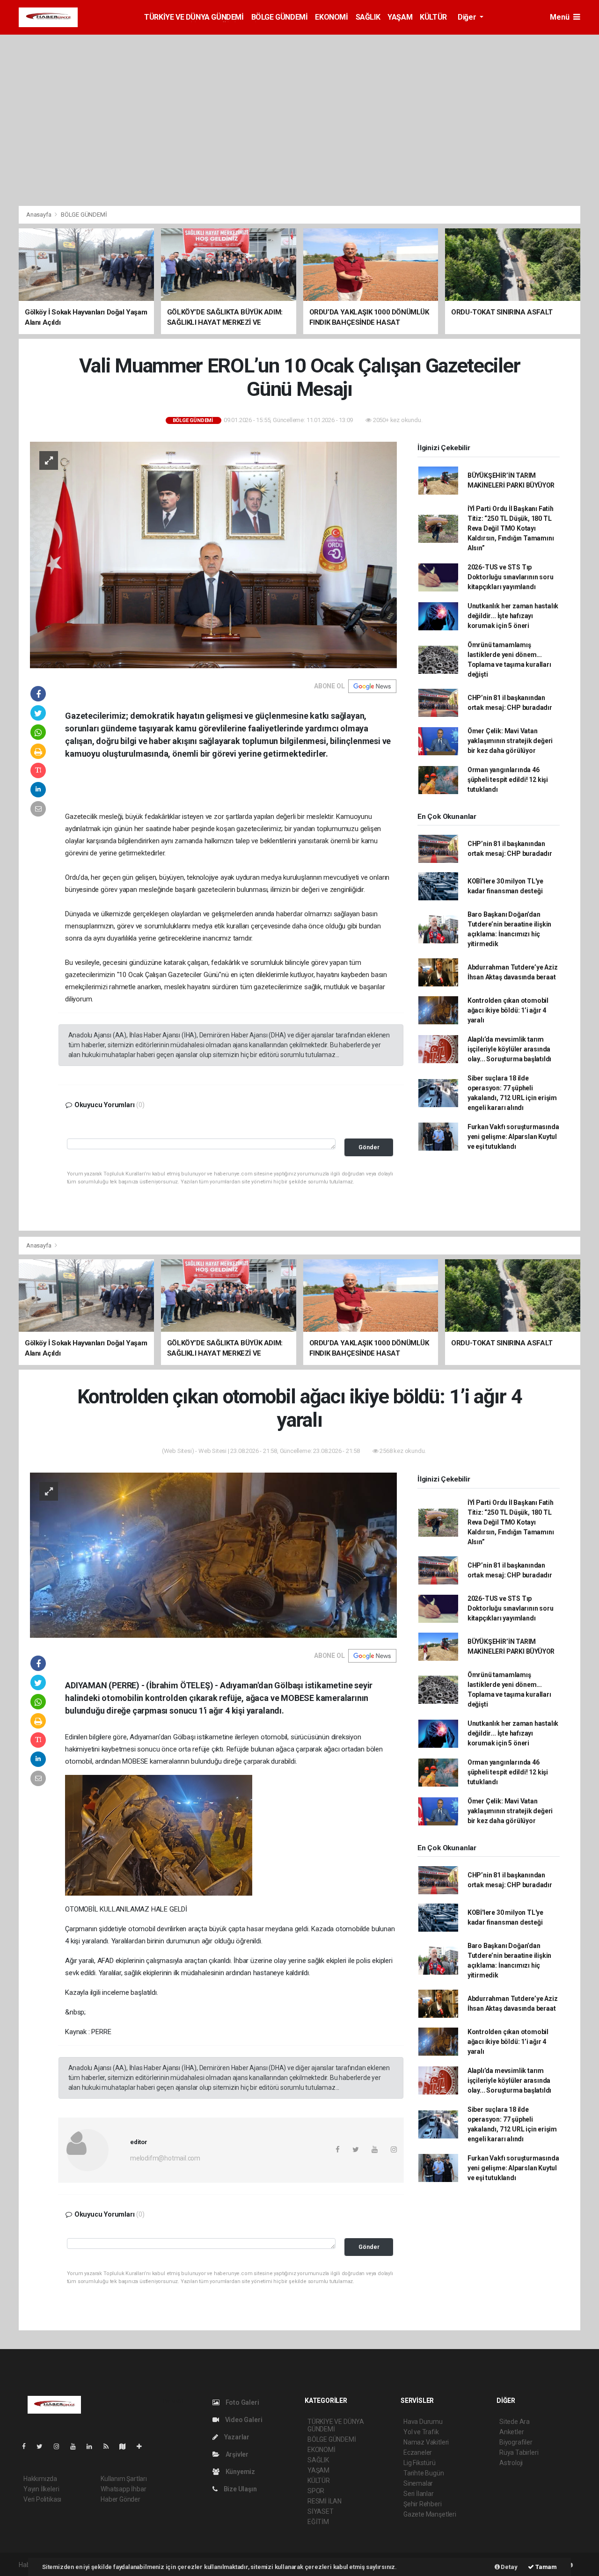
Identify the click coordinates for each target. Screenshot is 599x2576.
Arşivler (236, 2454)
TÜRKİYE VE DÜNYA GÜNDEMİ (194, 17)
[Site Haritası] (126, 2446)
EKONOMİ (331, 17)
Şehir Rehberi (423, 2504)
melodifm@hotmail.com (165, 2158)
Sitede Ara (515, 2422)
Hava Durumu (423, 2422)
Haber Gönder (121, 2499)
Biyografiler (516, 2442)
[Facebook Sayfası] (28, 2446)
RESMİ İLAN (325, 2501)
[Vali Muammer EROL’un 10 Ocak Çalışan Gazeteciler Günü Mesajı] (213, 554)
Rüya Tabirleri (519, 2452)
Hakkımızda (40, 2479)
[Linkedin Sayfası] (93, 2446)
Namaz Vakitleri (426, 2442)
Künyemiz (240, 2472)
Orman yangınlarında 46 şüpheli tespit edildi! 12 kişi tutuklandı (508, 780)
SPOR (316, 2491)
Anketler (511, 2432)
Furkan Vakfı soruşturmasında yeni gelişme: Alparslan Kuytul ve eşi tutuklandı (513, 1137)
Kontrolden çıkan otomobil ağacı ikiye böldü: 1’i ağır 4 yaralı (508, 1010)
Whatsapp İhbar (123, 2489)
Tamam (545, 2567)
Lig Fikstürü (420, 2463)
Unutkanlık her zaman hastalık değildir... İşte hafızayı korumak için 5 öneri (513, 616)
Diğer (468, 17)
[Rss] (110, 2446)
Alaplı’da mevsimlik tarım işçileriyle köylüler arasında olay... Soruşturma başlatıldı (509, 1049)
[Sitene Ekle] (143, 2446)
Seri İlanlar (419, 2494)
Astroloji (511, 2463)
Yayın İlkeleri (41, 2489)
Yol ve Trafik (421, 2432)
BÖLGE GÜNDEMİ (280, 17)
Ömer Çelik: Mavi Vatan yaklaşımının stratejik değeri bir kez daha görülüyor (510, 741)
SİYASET (321, 2511)
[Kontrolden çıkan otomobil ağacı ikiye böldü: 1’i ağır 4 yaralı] (213, 1554)
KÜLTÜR (433, 17)
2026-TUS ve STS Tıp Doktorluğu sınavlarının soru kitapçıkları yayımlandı (511, 577)
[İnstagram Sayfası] (60, 2446)
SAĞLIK (368, 17)
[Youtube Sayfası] (77, 2446)
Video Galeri (243, 2420)
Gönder (369, 1147)
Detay (509, 2567)
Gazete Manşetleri (430, 2514)
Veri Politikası (42, 2499)
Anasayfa (39, 215)
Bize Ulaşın (240, 2489)
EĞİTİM (318, 2522)
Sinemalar (418, 2483)
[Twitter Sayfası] (43, 2446)
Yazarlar (236, 2437)
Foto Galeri (242, 2402)
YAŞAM (400, 17)
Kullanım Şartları (124, 2479)
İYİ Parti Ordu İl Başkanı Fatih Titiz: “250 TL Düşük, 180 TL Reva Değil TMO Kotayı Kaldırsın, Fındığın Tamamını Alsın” (511, 528)
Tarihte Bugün (424, 2473)
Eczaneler (418, 2452)
